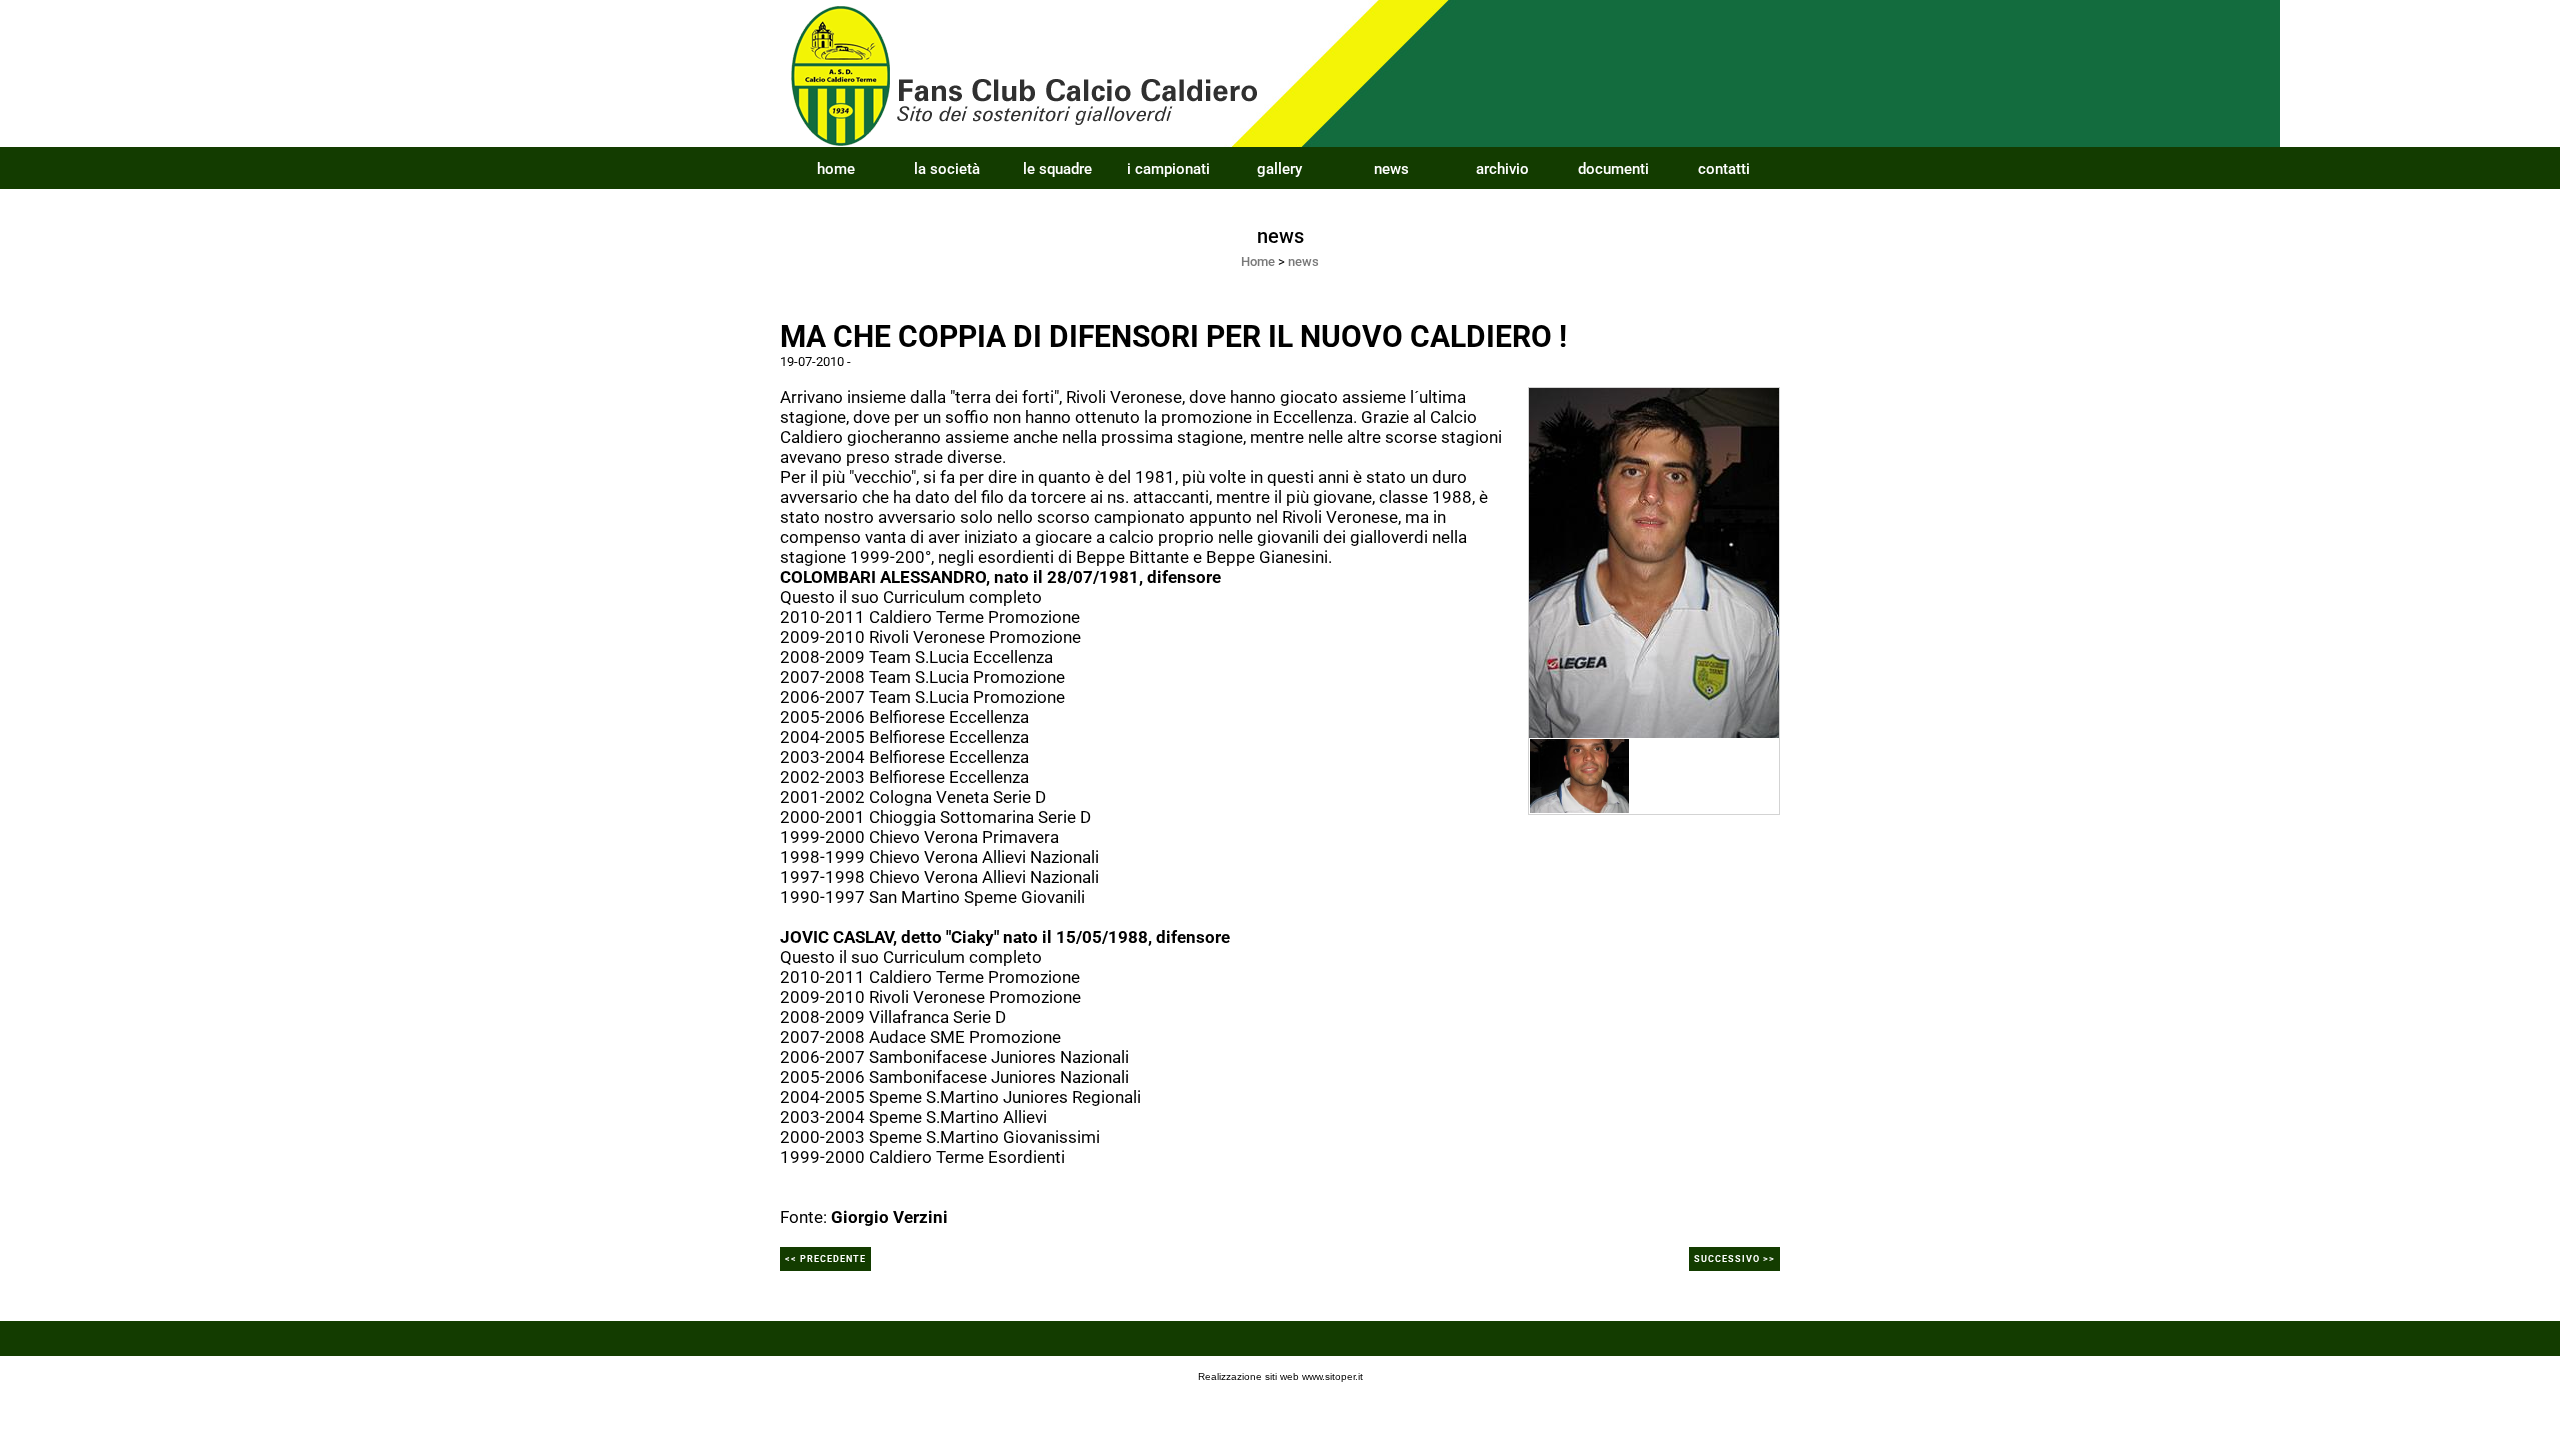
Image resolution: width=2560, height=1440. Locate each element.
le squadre (1057, 169)
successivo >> (1734, 1259)
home (836, 169)
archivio (1502, 169)
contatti (1724, 169)
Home (1258, 261)
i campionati (1168, 169)
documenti (1613, 169)
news (1391, 169)
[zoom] (1654, 561)
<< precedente (825, 1259)
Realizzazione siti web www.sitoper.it (1280, 1376)
